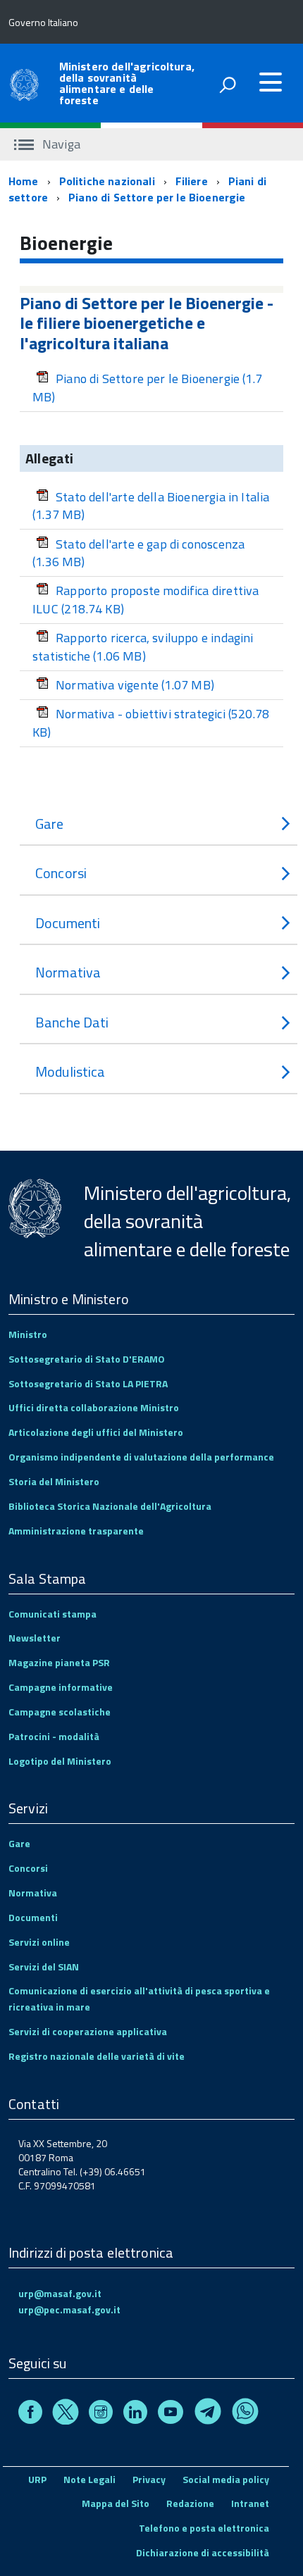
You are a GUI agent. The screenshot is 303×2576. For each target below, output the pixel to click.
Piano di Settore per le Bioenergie (157, 197)
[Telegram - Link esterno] (208, 2414)
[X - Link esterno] (66, 2414)
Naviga (60, 144)
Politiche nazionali (107, 181)
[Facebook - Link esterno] (30, 2414)
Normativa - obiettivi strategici (151, 723)
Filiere (192, 181)
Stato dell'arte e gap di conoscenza (138, 553)
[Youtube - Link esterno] (171, 2414)
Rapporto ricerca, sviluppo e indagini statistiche (143, 647)
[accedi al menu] (271, 82)
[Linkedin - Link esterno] (135, 2414)
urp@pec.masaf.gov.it (69, 2309)
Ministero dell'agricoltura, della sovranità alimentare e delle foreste (127, 83)
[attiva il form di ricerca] (228, 85)
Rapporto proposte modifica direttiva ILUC (146, 600)
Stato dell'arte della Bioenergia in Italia (151, 506)
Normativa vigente (135, 685)
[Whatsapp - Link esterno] (245, 2414)
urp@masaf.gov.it (60, 2293)
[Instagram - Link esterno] (101, 2414)
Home (24, 181)
